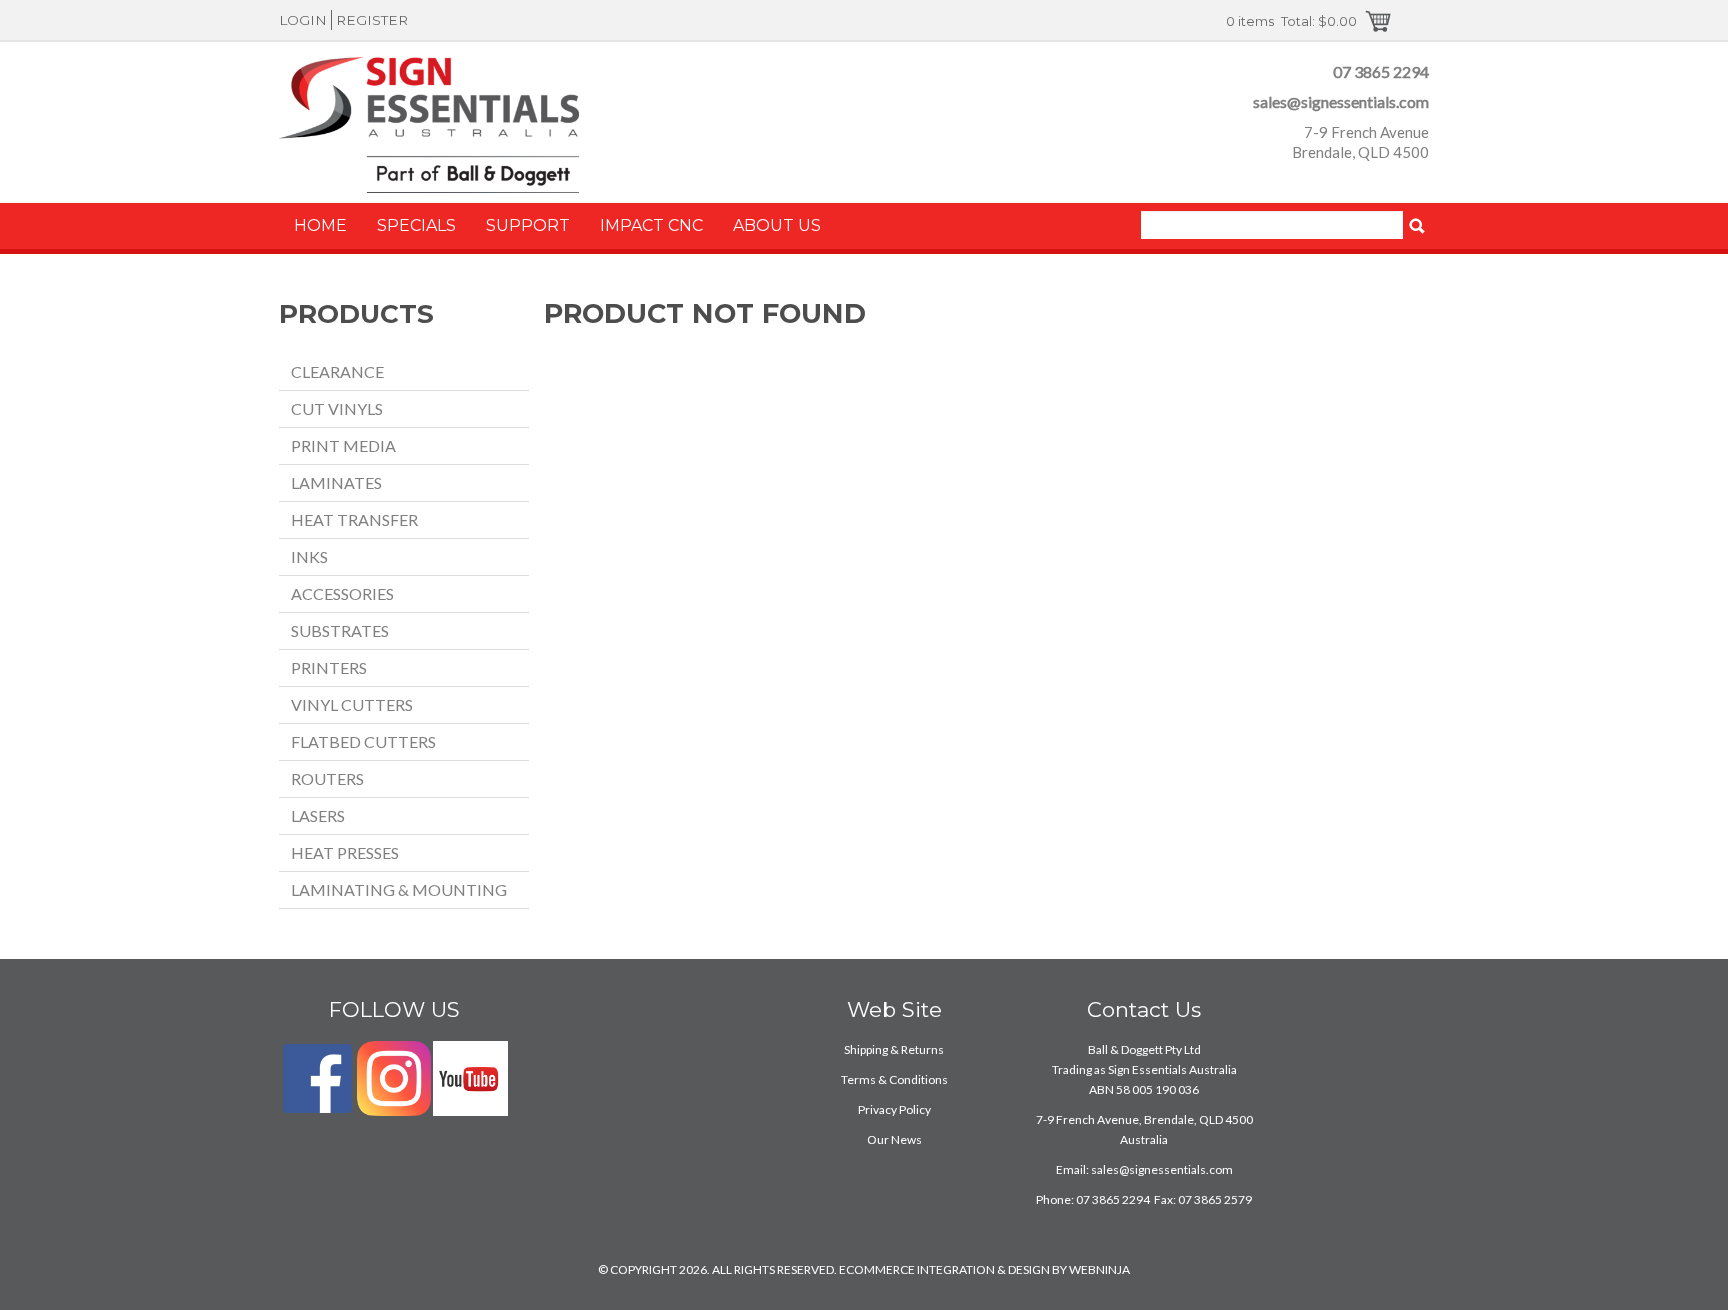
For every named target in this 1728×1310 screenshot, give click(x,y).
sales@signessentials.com (1341, 101)
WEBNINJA (1099, 1269)
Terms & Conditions (894, 1079)
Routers (327, 778)
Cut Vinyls (337, 408)
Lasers (318, 815)
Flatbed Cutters (363, 741)
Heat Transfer (354, 519)
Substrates (340, 630)
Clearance (337, 371)
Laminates (336, 482)
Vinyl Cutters (352, 704)
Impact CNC (651, 225)
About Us (777, 225)
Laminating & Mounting (399, 889)
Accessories (342, 593)
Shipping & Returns (894, 1049)
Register (372, 20)
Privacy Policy (894, 1109)
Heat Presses (345, 852)
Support (528, 225)
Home (320, 225)
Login (303, 20)
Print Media (343, 445)
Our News (894, 1139)
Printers (329, 667)
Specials (416, 225)
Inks (309, 556)
